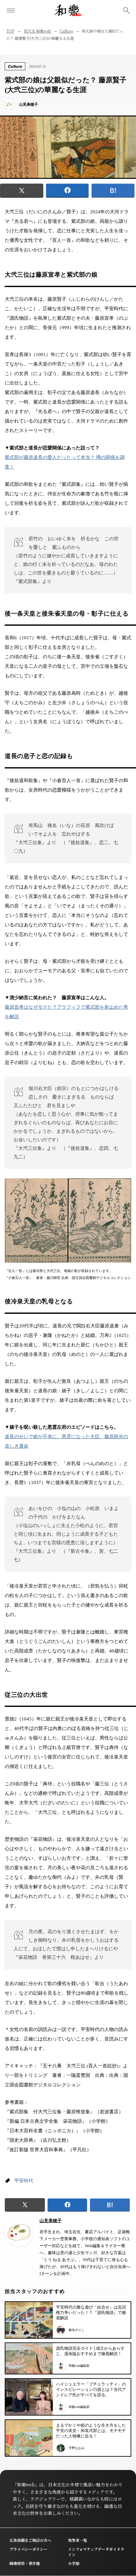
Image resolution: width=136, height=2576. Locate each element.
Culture (66, 31)
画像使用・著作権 (25, 2563)
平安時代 (24, 2181)
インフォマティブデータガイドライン (96, 2552)
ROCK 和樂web (38, 31)
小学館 (74, 2563)
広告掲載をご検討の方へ (30, 2540)
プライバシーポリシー (28, 2549)
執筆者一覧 (77, 2540)
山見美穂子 (51, 2221)
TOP (10, 31)
